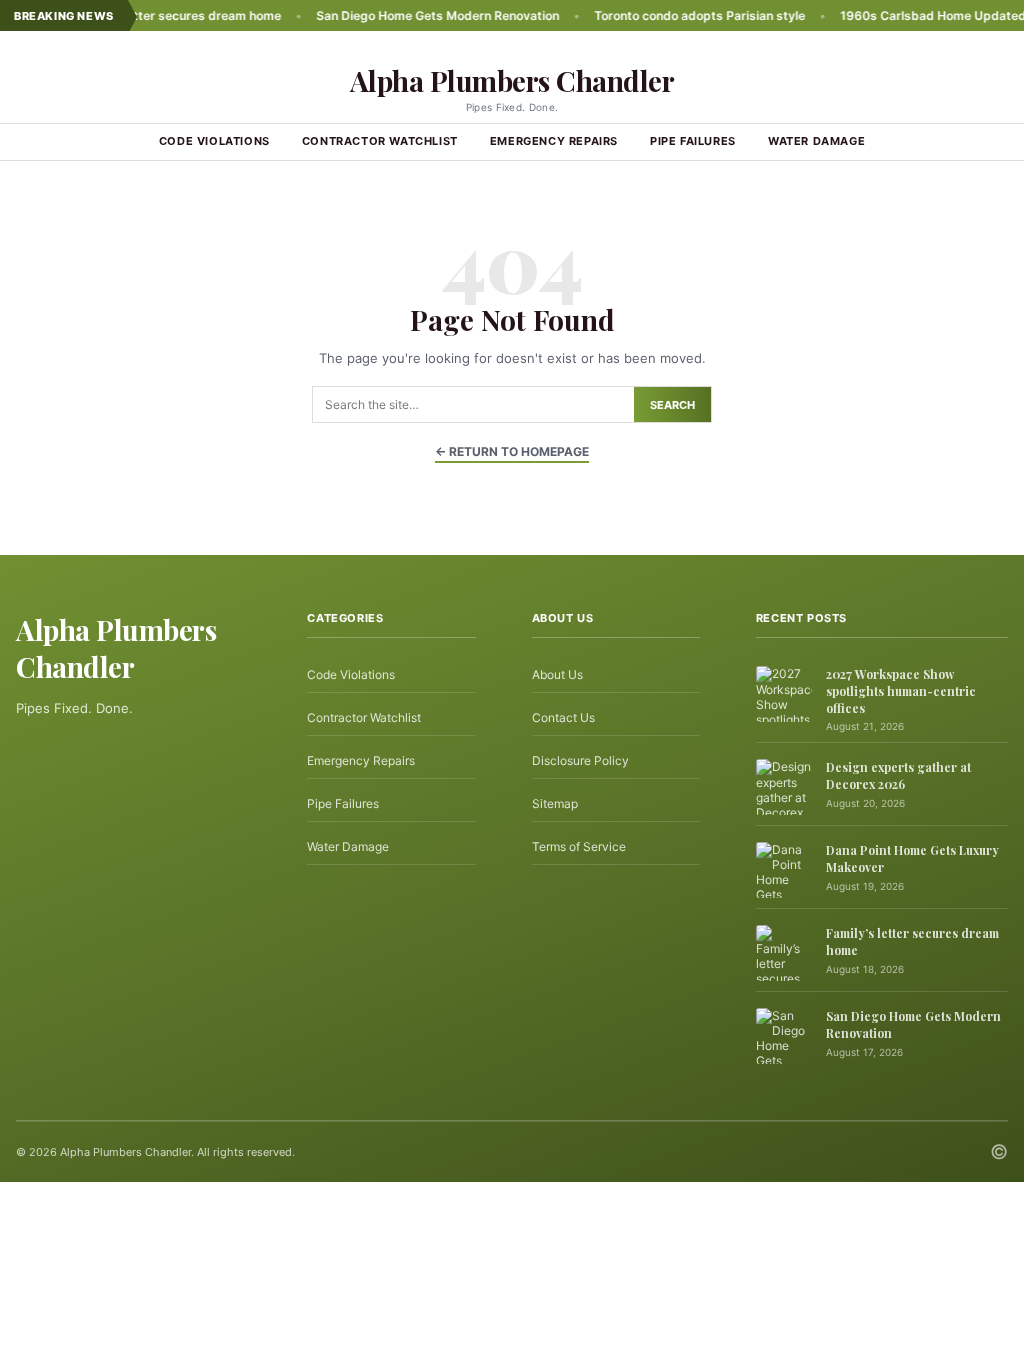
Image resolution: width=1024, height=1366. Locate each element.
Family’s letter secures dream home (149, 15)
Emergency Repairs (554, 141)
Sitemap (555, 803)
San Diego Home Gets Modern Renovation (409, 15)
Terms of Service (579, 846)
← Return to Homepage (512, 451)
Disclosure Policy (580, 760)
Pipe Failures (693, 141)
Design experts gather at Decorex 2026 (898, 775)
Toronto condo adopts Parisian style (671, 15)
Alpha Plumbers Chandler (512, 80)
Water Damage (816, 141)
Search (672, 405)
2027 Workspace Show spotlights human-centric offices (901, 691)
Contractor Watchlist (380, 141)
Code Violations (214, 141)
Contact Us (563, 717)
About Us (557, 674)
